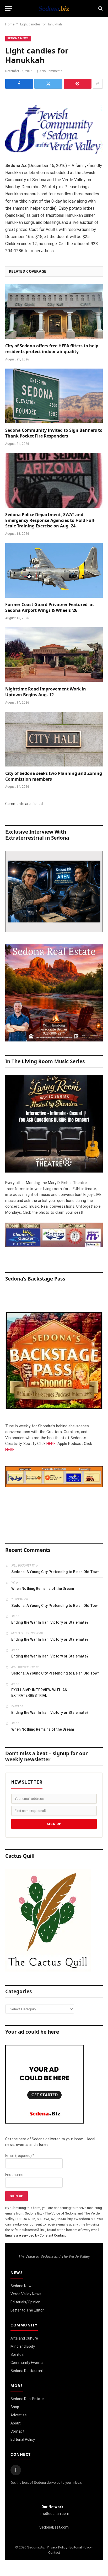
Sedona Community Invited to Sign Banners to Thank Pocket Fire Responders (54, 433)
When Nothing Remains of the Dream (43, 1589)
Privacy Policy (57, 2547)
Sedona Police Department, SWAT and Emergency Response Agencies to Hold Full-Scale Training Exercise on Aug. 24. (50, 520)
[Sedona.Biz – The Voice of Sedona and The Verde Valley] (54, 8)
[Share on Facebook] (19, 84)
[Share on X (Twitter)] (48, 84)
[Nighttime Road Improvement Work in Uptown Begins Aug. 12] (54, 655)
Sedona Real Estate (27, 2399)
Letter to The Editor (27, 2310)
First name (14, 2175)
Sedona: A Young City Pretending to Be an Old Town (55, 1572)
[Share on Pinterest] (78, 84)
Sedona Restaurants (28, 2371)
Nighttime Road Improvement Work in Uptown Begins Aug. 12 (46, 692)
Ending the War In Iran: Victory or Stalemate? (50, 1622)
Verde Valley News (26, 2294)
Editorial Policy (23, 2439)
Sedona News (18, 38)
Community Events (27, 2363)
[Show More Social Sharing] (98, 84)
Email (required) (20, 2156)
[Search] (100, 9)
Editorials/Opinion (25, 2302)
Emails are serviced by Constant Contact (36, 2235)
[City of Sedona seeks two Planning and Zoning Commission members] (54, 739)
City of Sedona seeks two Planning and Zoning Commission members (54, 776)
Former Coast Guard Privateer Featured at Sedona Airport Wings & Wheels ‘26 (50, 607)
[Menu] (9, 9)
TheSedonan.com (54, 2514)
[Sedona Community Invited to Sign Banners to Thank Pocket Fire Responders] (54, 396)
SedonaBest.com (54, 2527)
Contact (17, 2431)
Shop (15, 2407)
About (16, 2423)
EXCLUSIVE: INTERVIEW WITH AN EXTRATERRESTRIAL (39, 1693)
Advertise (19, 2415)
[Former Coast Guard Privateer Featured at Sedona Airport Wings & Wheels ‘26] (54, 570)
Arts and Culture (24, 2338)
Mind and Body (23, 2346)
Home (10, 24)
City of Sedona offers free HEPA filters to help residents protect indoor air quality (52, 349)
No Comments (52, 71)
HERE (51, 1444)
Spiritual (17, 2354)
